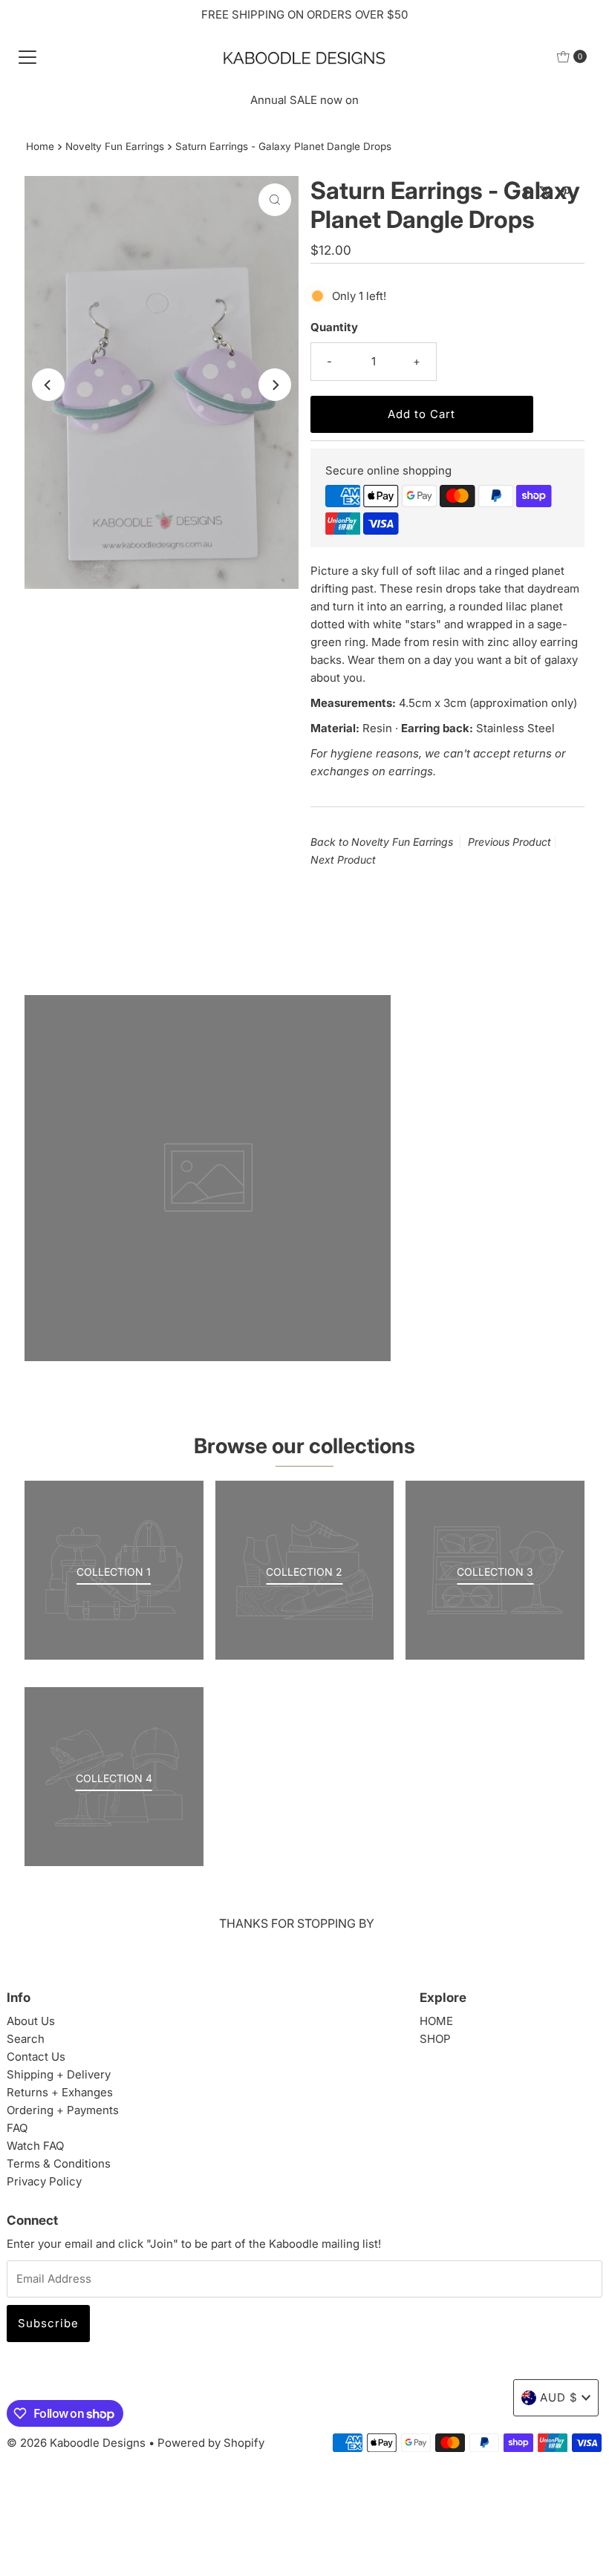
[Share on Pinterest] (566, 192)
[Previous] (48, 385)
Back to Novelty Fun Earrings (382, 842)
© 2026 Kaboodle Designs (76, 2443)
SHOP (435, 2039)
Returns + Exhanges (60, 2092)
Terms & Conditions (59, 2163)
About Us (31, 2021)
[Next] (275, 385)
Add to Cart (421, 414)
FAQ (17, 2128)
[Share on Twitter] (547, 192)
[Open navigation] (27, 56)
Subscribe (48, 2323)
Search (26, 2039)
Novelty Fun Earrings (115, 146)
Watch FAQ (35, 2146)
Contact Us (36, 2057)
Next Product (343, 860)
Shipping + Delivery (59, 2074)
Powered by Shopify (211, 2443)
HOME (436, 2021)
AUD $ (559, 2397)
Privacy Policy (44, 2181)
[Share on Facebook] (528, 192)
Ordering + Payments (63, 2110)
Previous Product (509, 842)
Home (40, 146)
